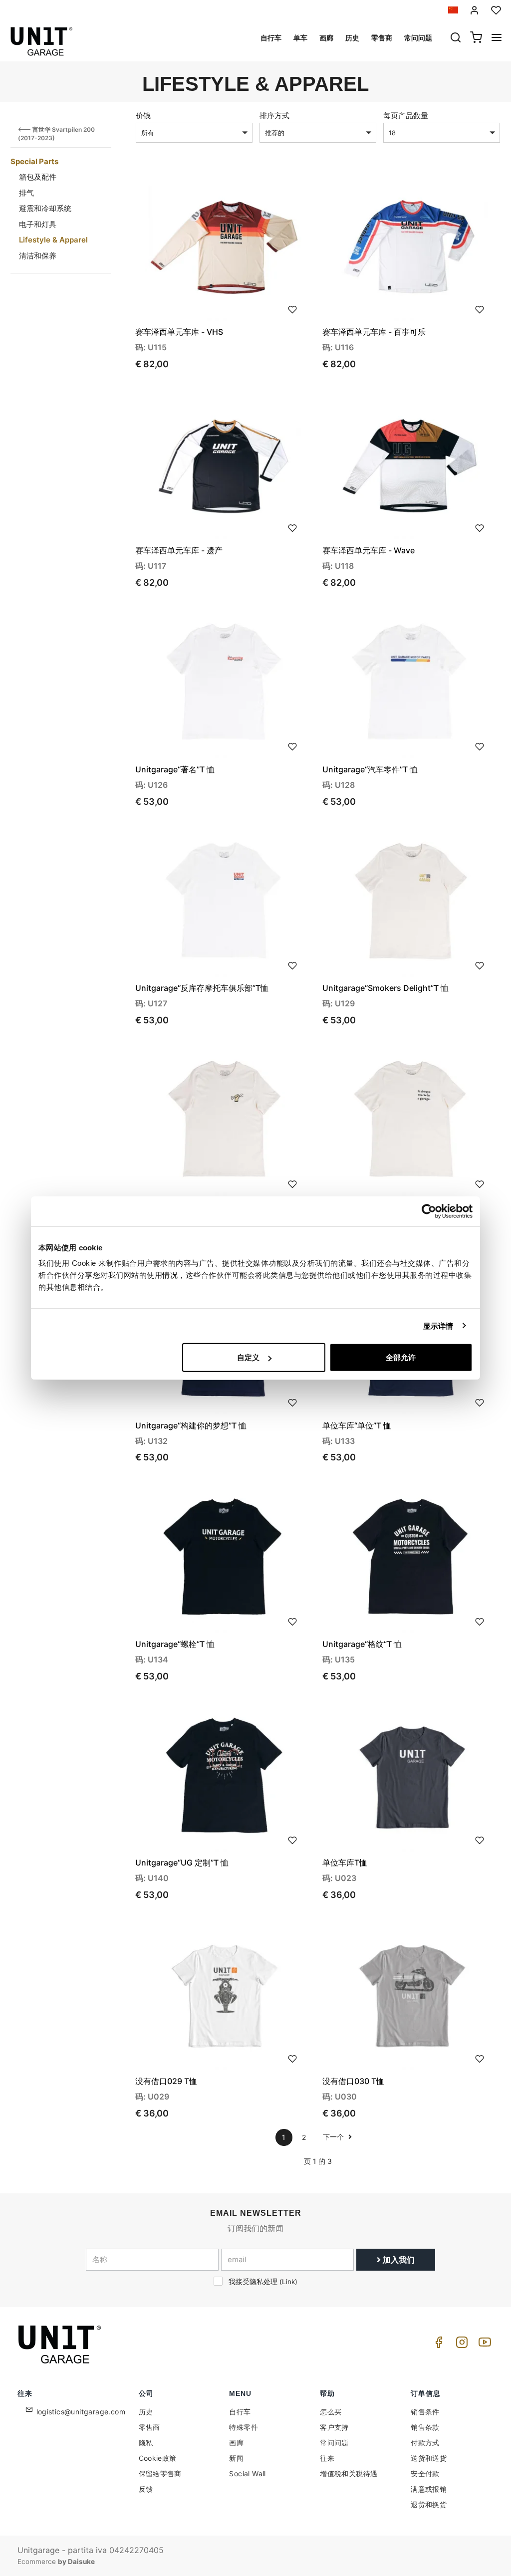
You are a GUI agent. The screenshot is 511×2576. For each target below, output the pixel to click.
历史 (352, 38)
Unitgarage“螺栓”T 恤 (175, 1644)
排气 (26, 193)
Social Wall (247, 2473)
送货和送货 (429, 2458)
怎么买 (331, 2412)
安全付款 (425, 2473)
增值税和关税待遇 (349, 2473)
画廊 (326, 38)
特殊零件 (244, 2427)
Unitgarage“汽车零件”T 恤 (370, 769)
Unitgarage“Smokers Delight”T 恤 (385, 988)
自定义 (248, 1357)
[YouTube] (483, 2345)
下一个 (334, 2137)
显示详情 (438, 1325)
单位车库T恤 (345, 1863)
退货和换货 (429, 2504)
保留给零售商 (160, 2473)
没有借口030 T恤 (353, 2081)
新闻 (236, 2458)
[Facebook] (437, 2345)
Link (288, 2282)
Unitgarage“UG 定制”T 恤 (182, 1863)
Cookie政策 (158, 2458)
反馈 (146, 2489)
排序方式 (274, 116)
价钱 (143, 116)
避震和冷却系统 (45, 208)
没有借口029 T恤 (166, 2081)
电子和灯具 (38, 224)
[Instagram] (460, 2345)
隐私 (146, 2443)
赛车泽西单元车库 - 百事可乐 (374, 332)
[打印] (292, 308)
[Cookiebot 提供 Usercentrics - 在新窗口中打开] (429, 1211)
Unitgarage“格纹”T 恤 (362, 1644)
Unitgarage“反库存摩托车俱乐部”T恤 (202, 988)
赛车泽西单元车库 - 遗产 (179, 550)
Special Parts (34, 161)
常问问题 (418, 38)
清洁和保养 (38, 256)
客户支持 (334, 2427)
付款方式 (425, 2443)
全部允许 (401, 1357)
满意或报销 (429, 2489)
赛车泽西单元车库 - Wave (369, 550)
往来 (327, 2458)
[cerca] (456, 38)
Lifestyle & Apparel (53, 240)
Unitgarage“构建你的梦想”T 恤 (191, 1425)
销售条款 (425, 2427)
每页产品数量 (406, 116)
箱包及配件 (38, 177)
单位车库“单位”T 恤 (357, 1425)
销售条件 (425, 2412)
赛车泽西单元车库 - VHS (179, 332)
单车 (300, 38)
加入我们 (398, 2260)
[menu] (497, 38)
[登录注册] (475, 10)
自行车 (271, 38)
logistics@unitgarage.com (81, 2412)
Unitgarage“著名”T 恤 (175, 769)
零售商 (382, 38)
